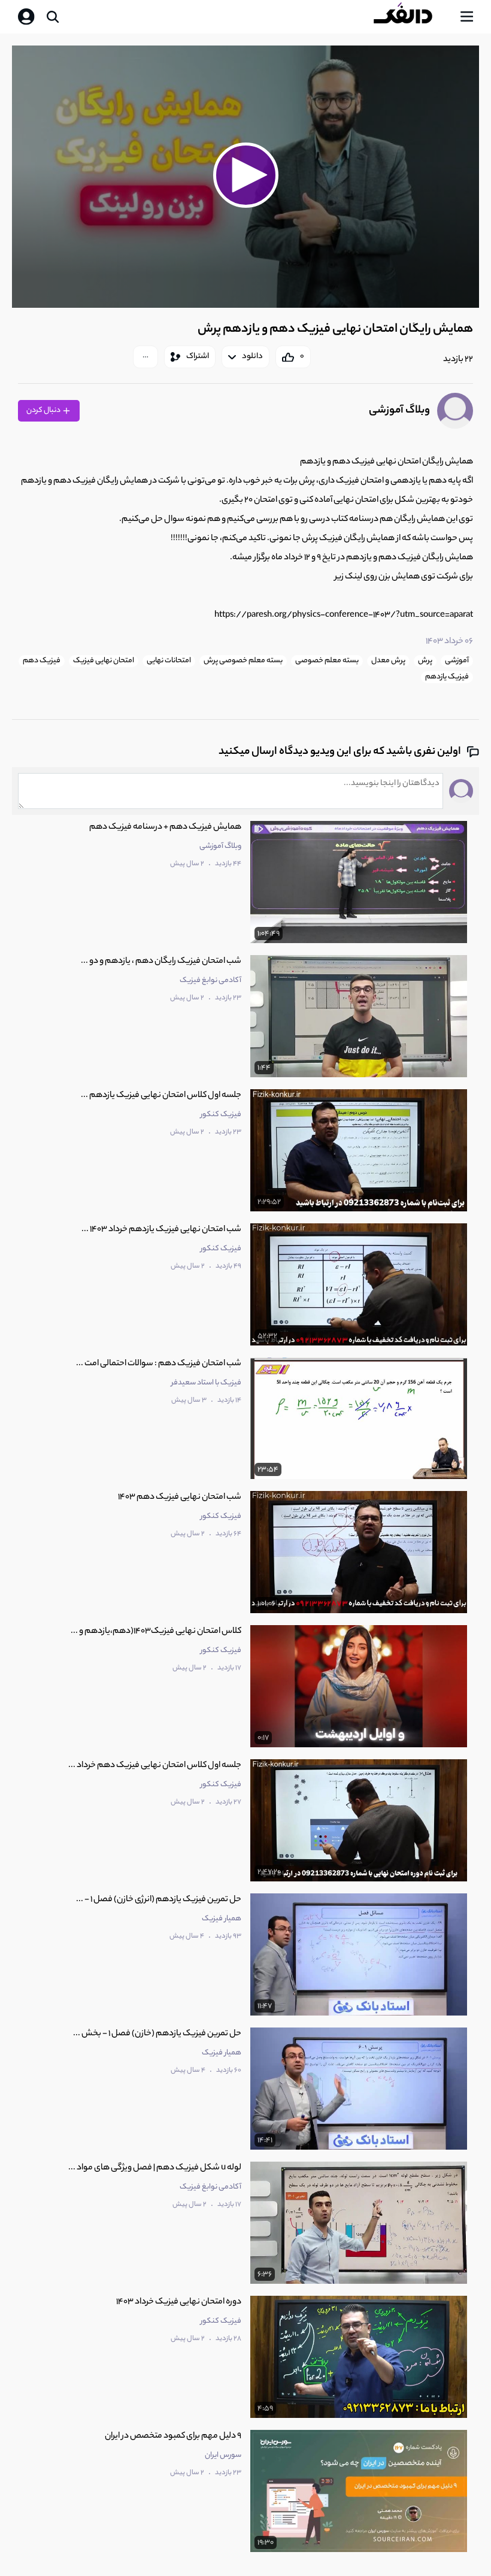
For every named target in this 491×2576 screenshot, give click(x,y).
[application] (245, 177)
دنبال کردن (44, 410)
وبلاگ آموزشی (399, 411)
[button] (245, 175)
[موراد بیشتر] (146, 357)
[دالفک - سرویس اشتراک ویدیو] (413, 17)
